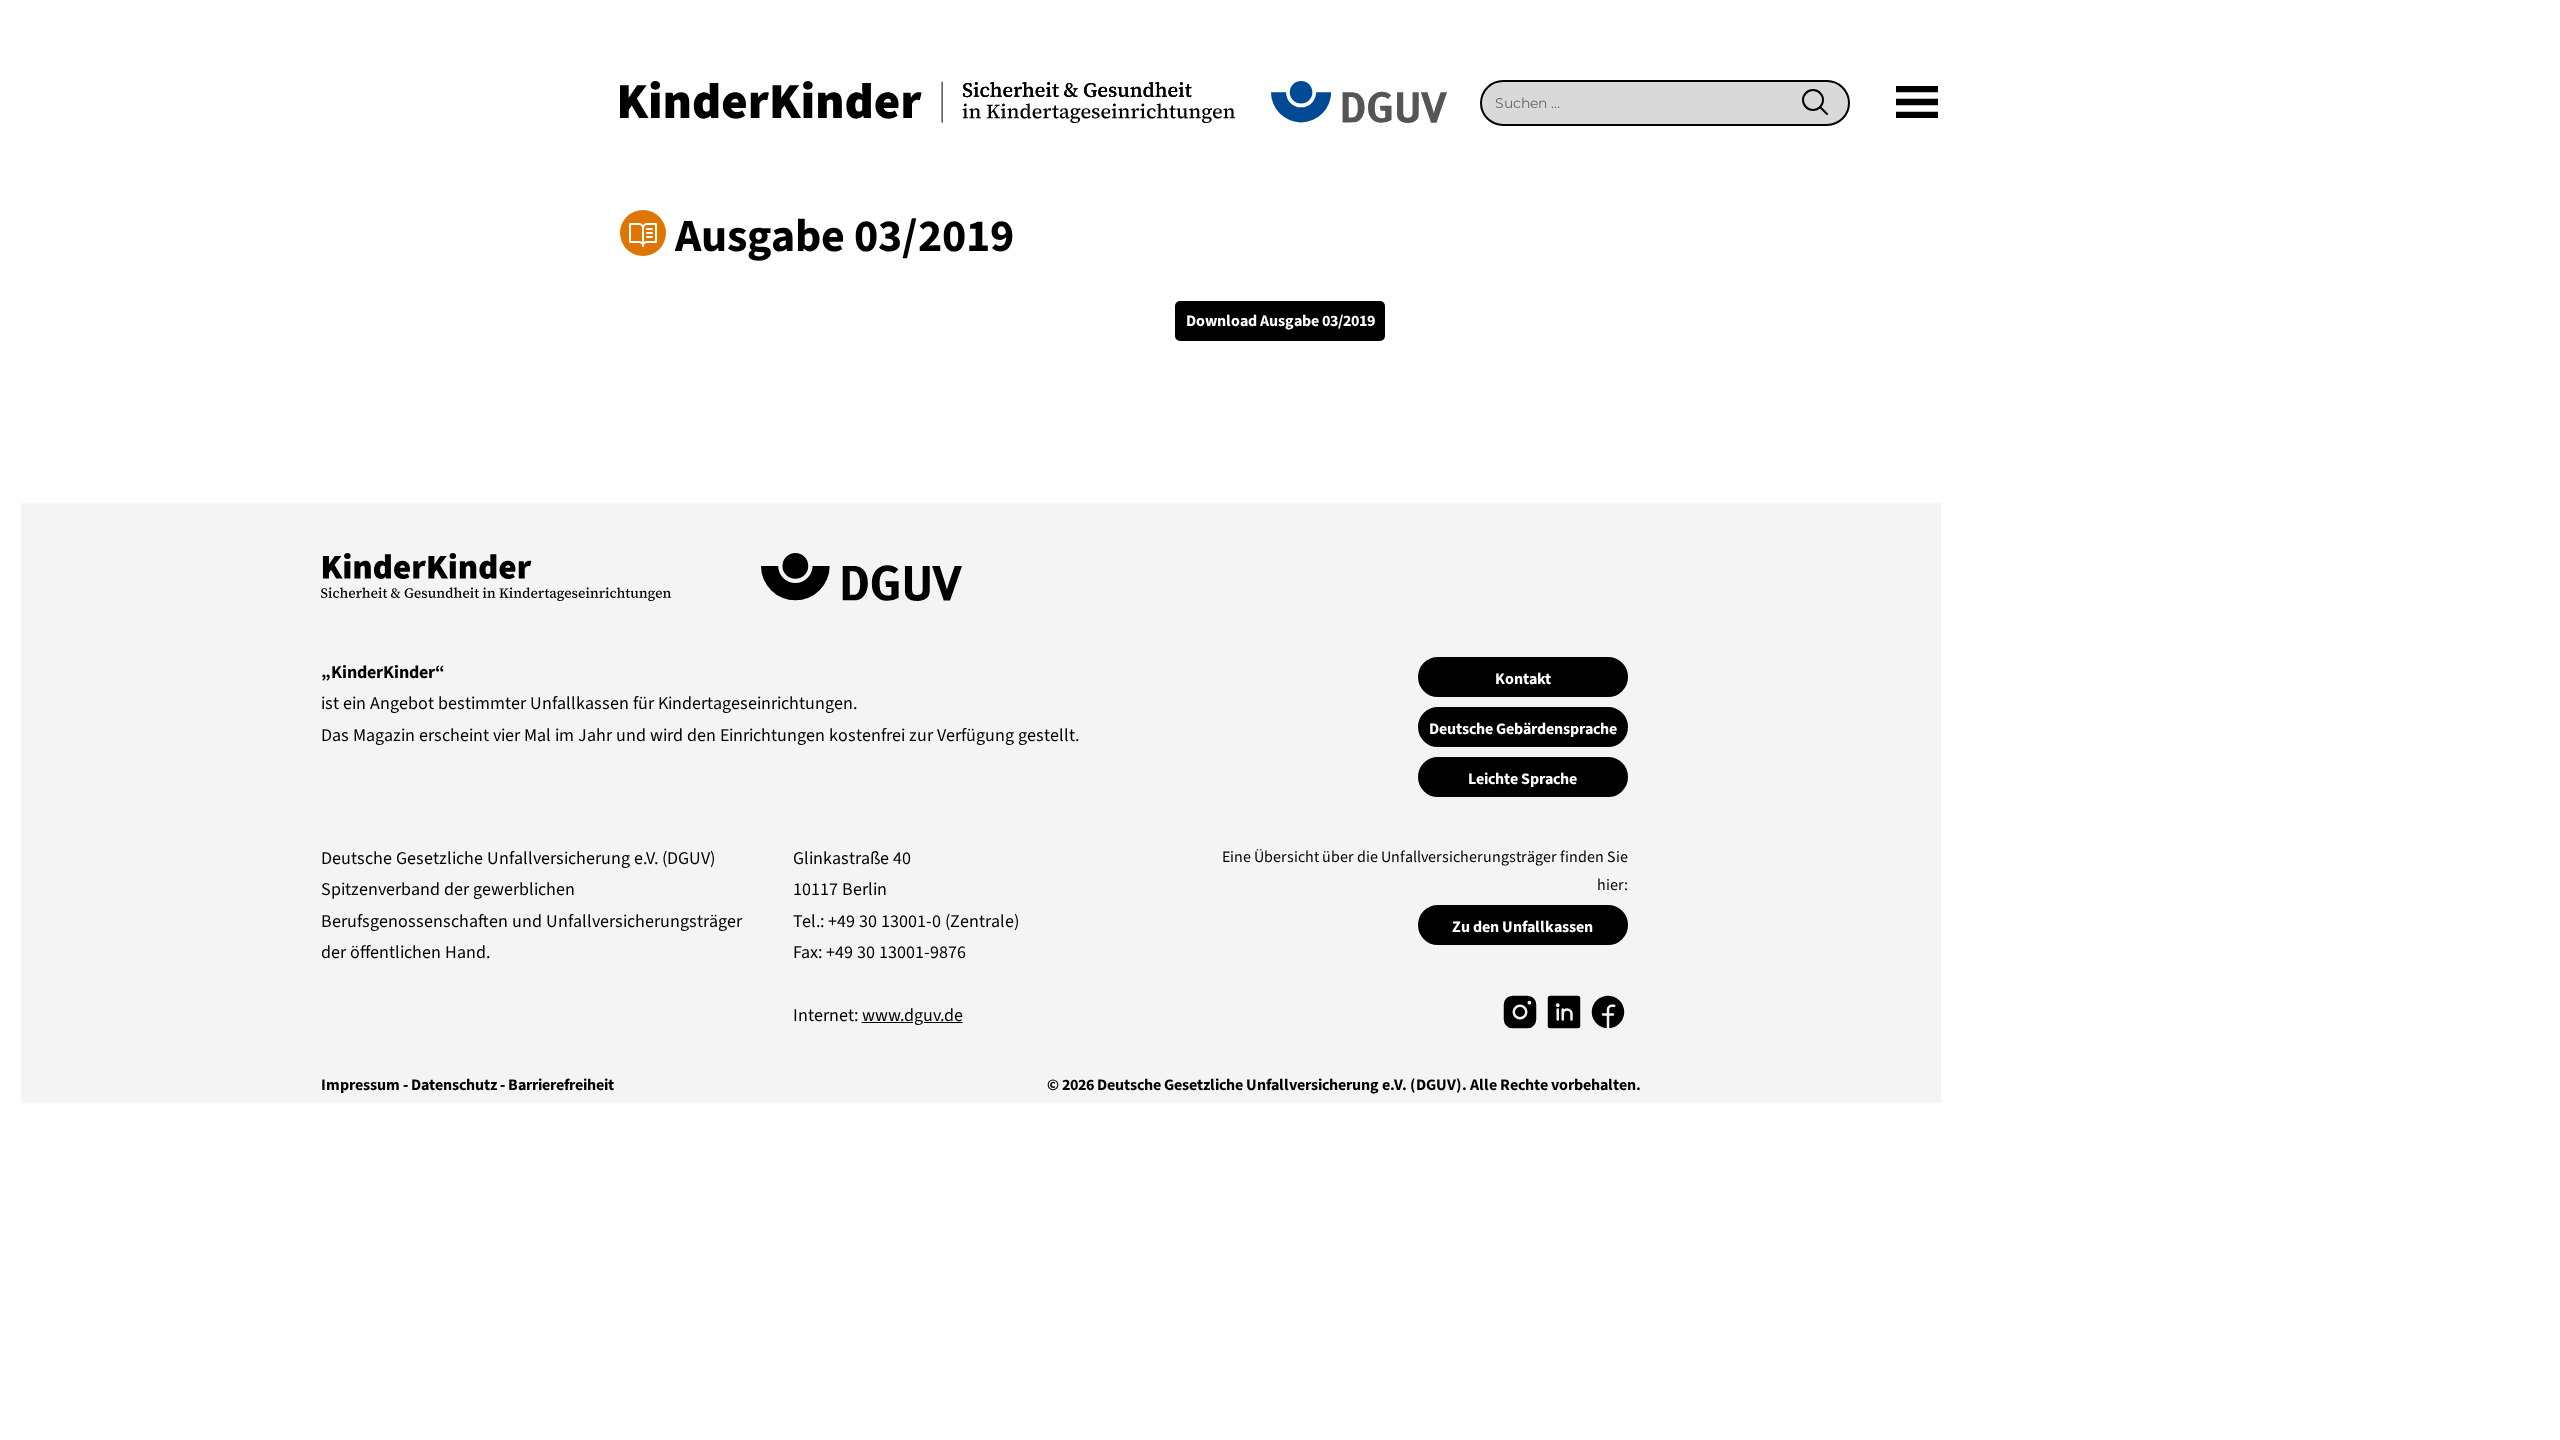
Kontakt (1523, 679)
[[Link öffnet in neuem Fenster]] (1520, 1010)
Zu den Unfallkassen (1522, 927)
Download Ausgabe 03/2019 (1280, 321)
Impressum (360, 1085)
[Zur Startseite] (927, 100)
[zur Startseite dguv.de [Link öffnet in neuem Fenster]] (1359, 100)
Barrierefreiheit (561, 1085)
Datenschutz (454, 1085)
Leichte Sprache (1522, 779)
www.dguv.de (912, 1015)
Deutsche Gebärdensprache (1523, 729)
